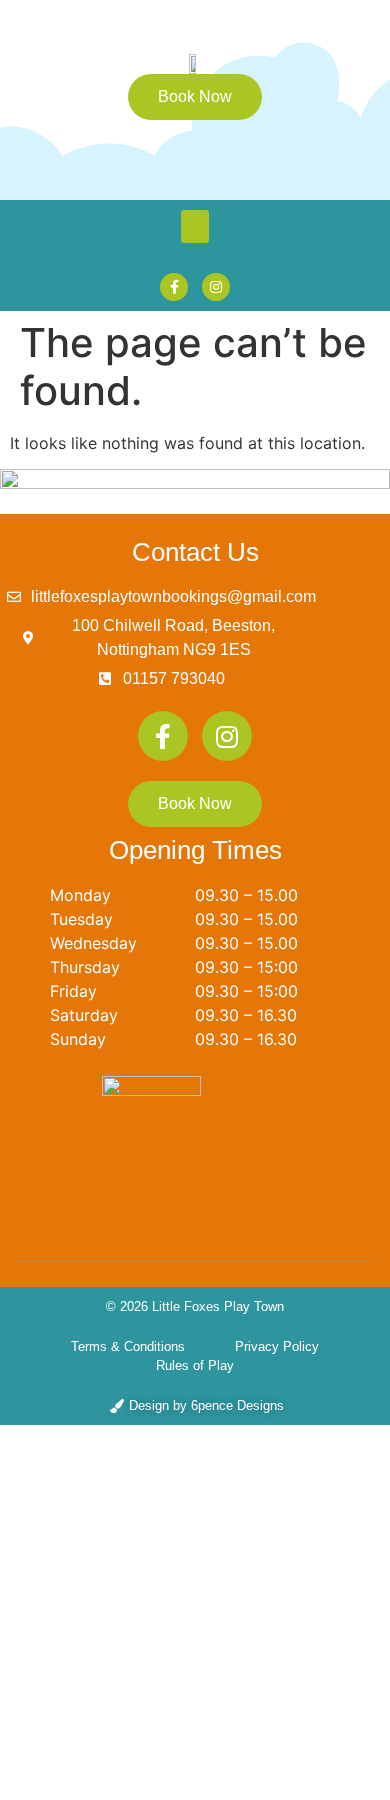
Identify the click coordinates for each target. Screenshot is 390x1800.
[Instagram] (216, 287)
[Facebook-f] (174, 287)
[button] (195, 226)
